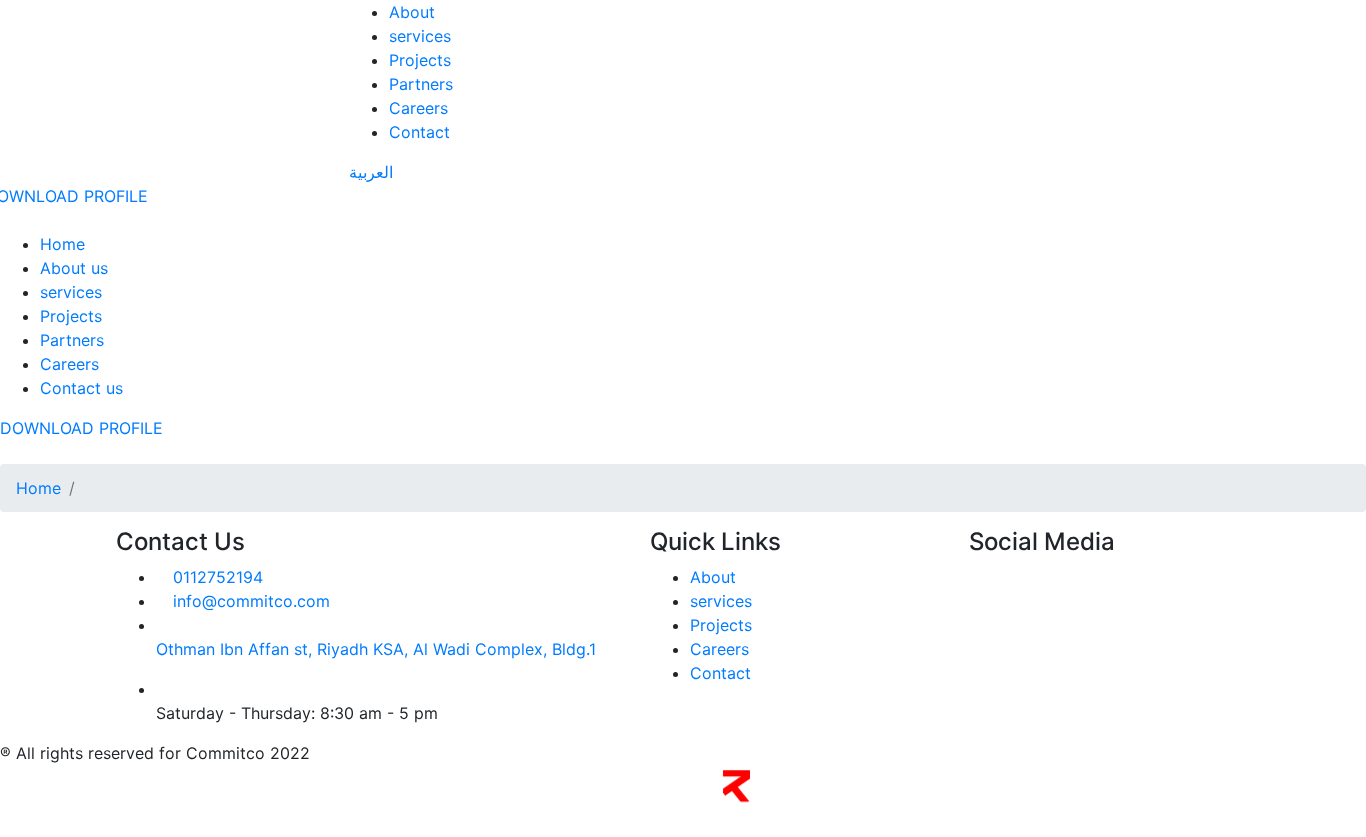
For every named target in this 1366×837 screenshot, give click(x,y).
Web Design (787, 797)
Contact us (81, 388)
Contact (419, 132)
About (412, 12)
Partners (421, 84)
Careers (418, 108)
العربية (371, 172)
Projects (420, 60)
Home (62, 244)
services (420, 36)
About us (74, 268)
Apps (830, 797)
